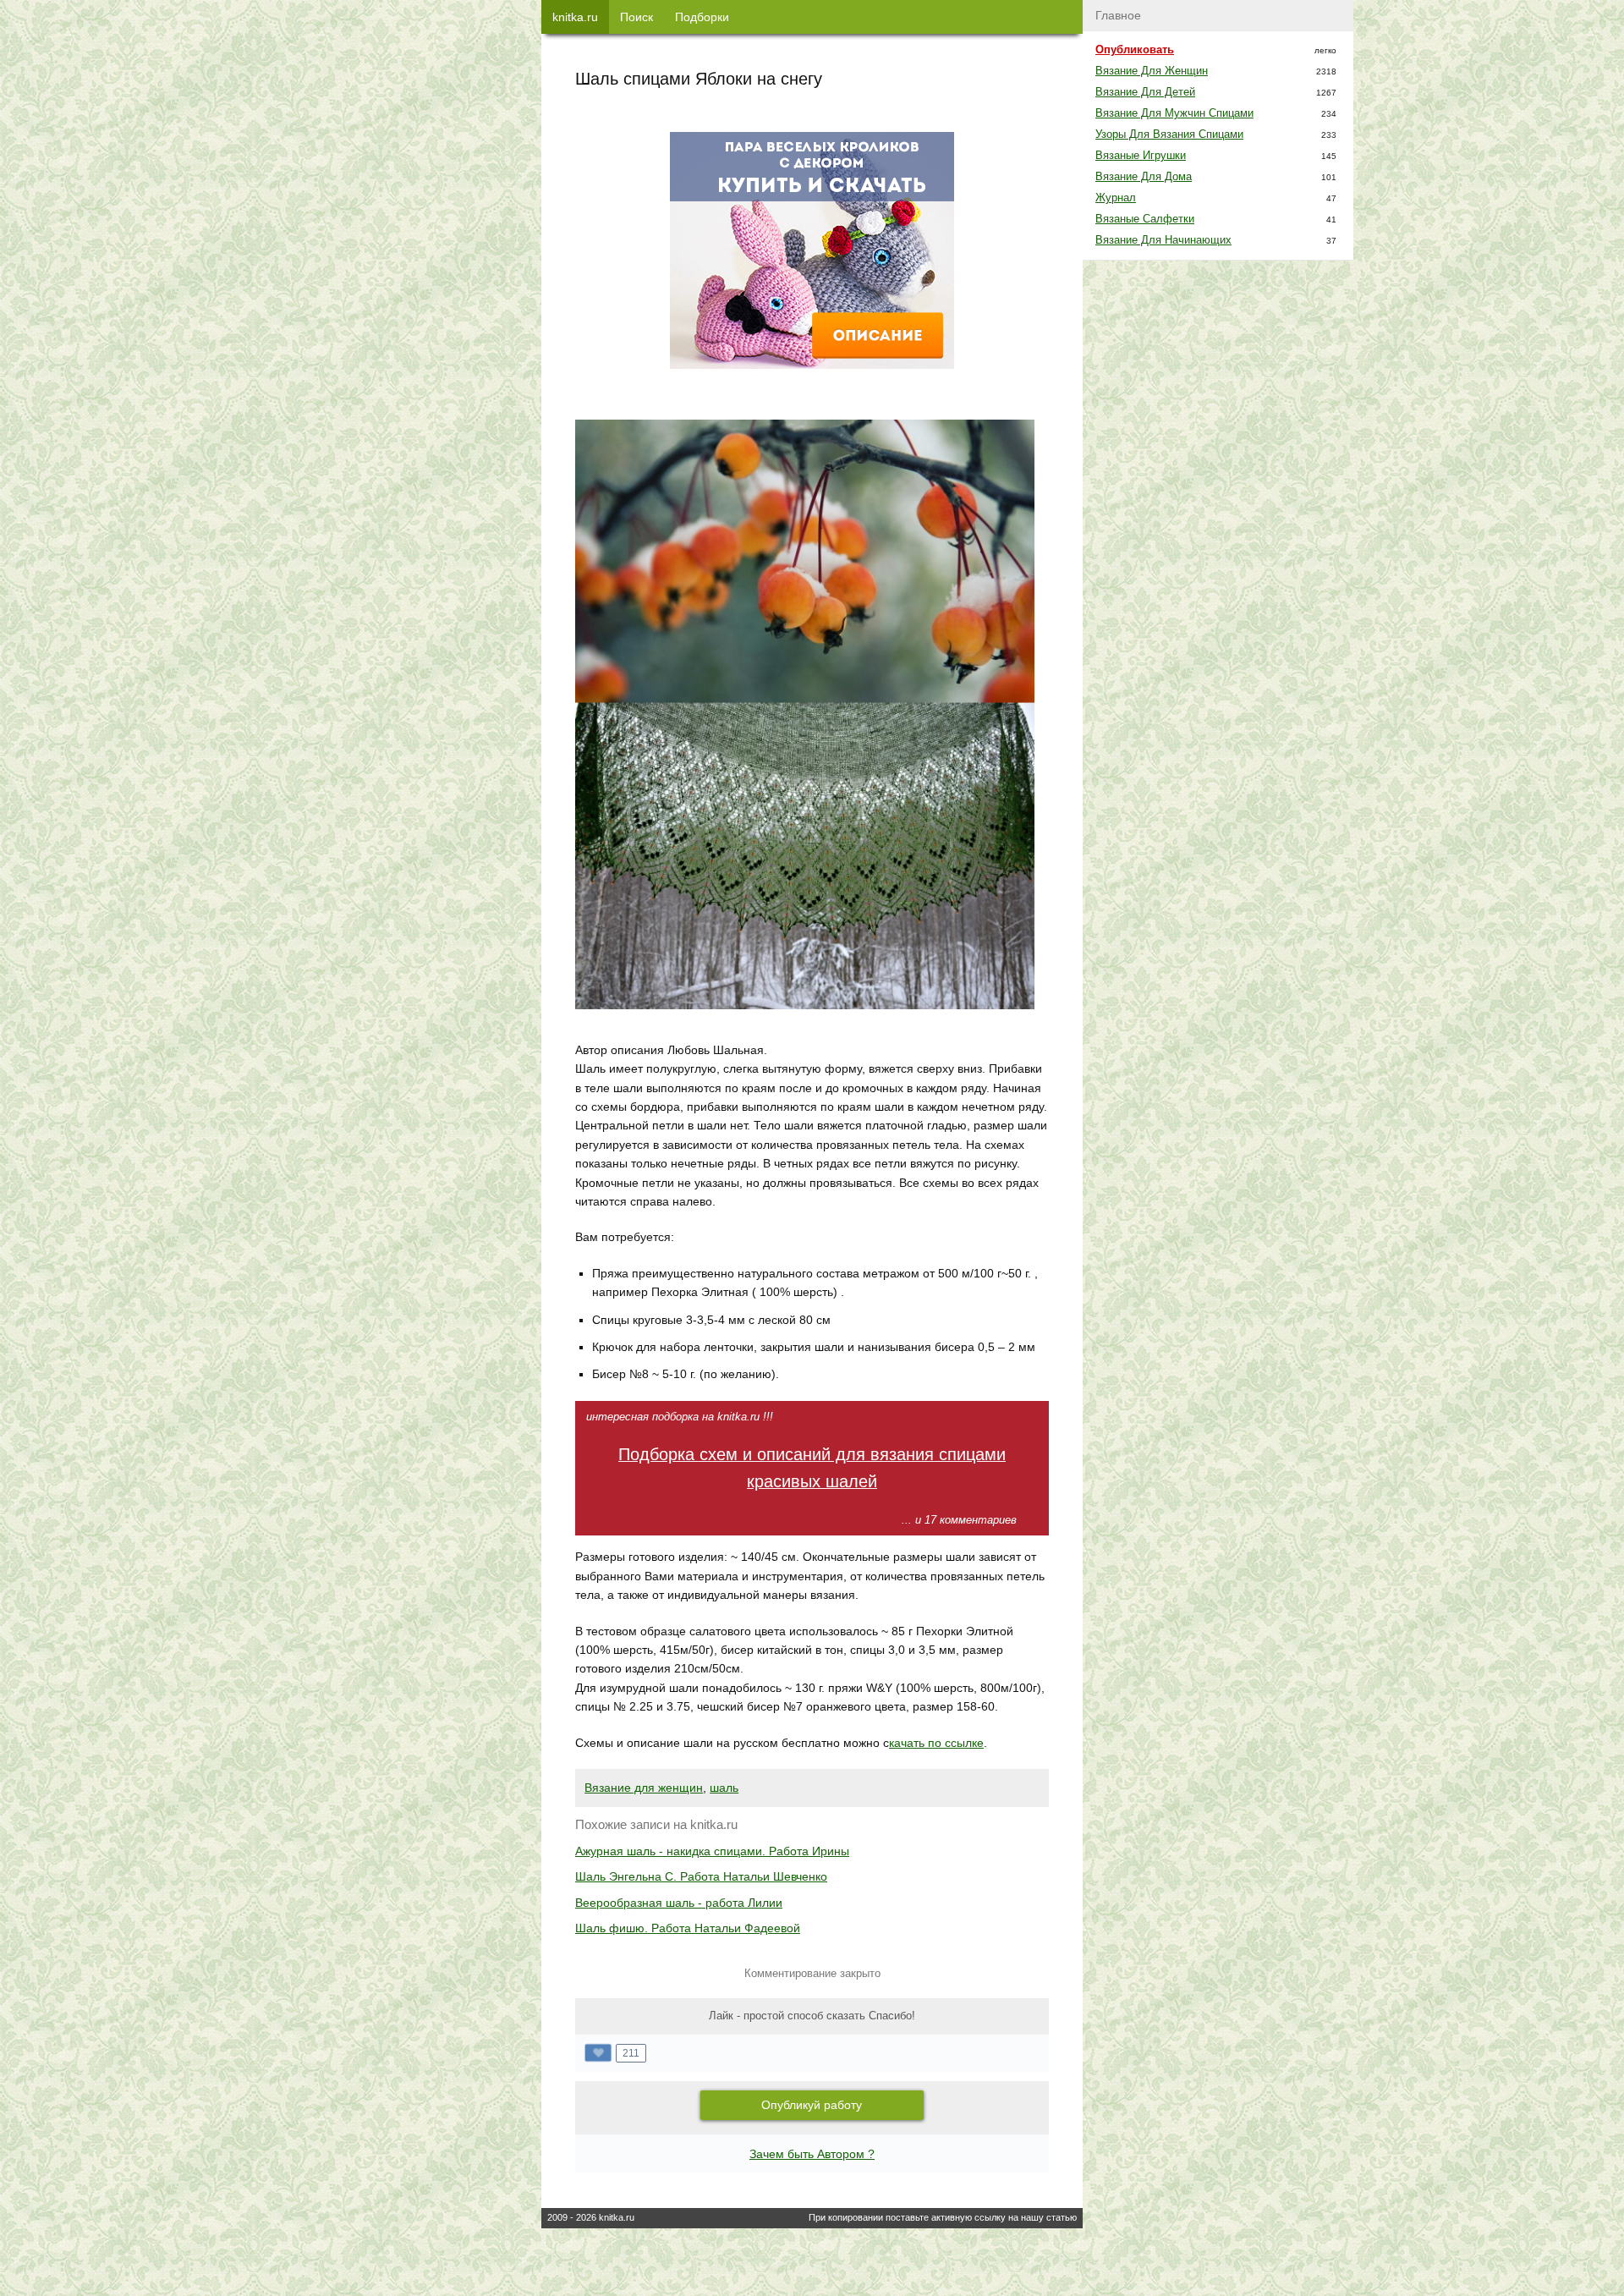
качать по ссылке (936, 1743)
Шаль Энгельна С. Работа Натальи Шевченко (701, 1876)
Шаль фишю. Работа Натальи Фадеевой (688, 1928)
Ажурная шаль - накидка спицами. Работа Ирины (712, 1851)
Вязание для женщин (644, 1788)
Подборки (702, 17)
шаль (724, 1788)
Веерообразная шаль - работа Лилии (679, 1903)
